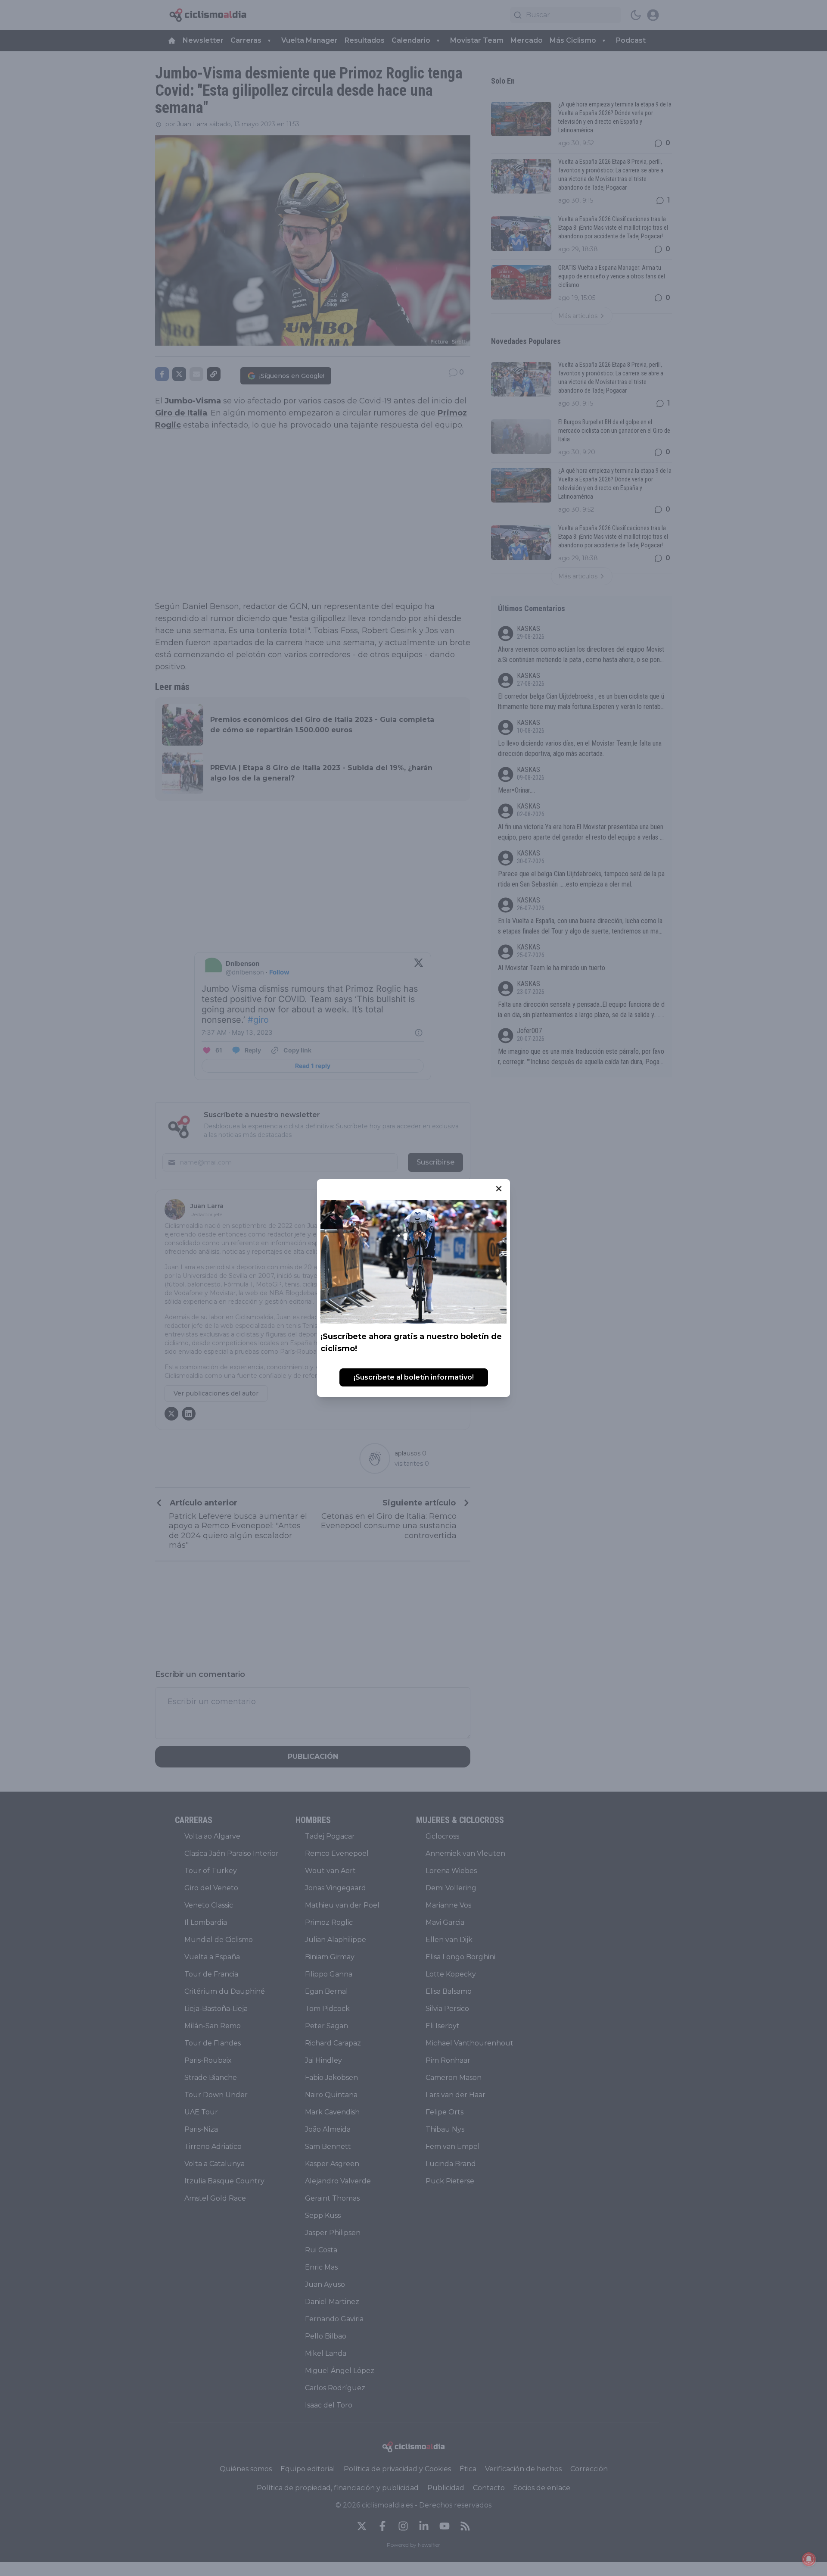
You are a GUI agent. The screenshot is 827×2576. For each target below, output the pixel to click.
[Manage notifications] (809, 2559)
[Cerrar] (499, 1189)
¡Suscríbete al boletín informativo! (414, 1377)
